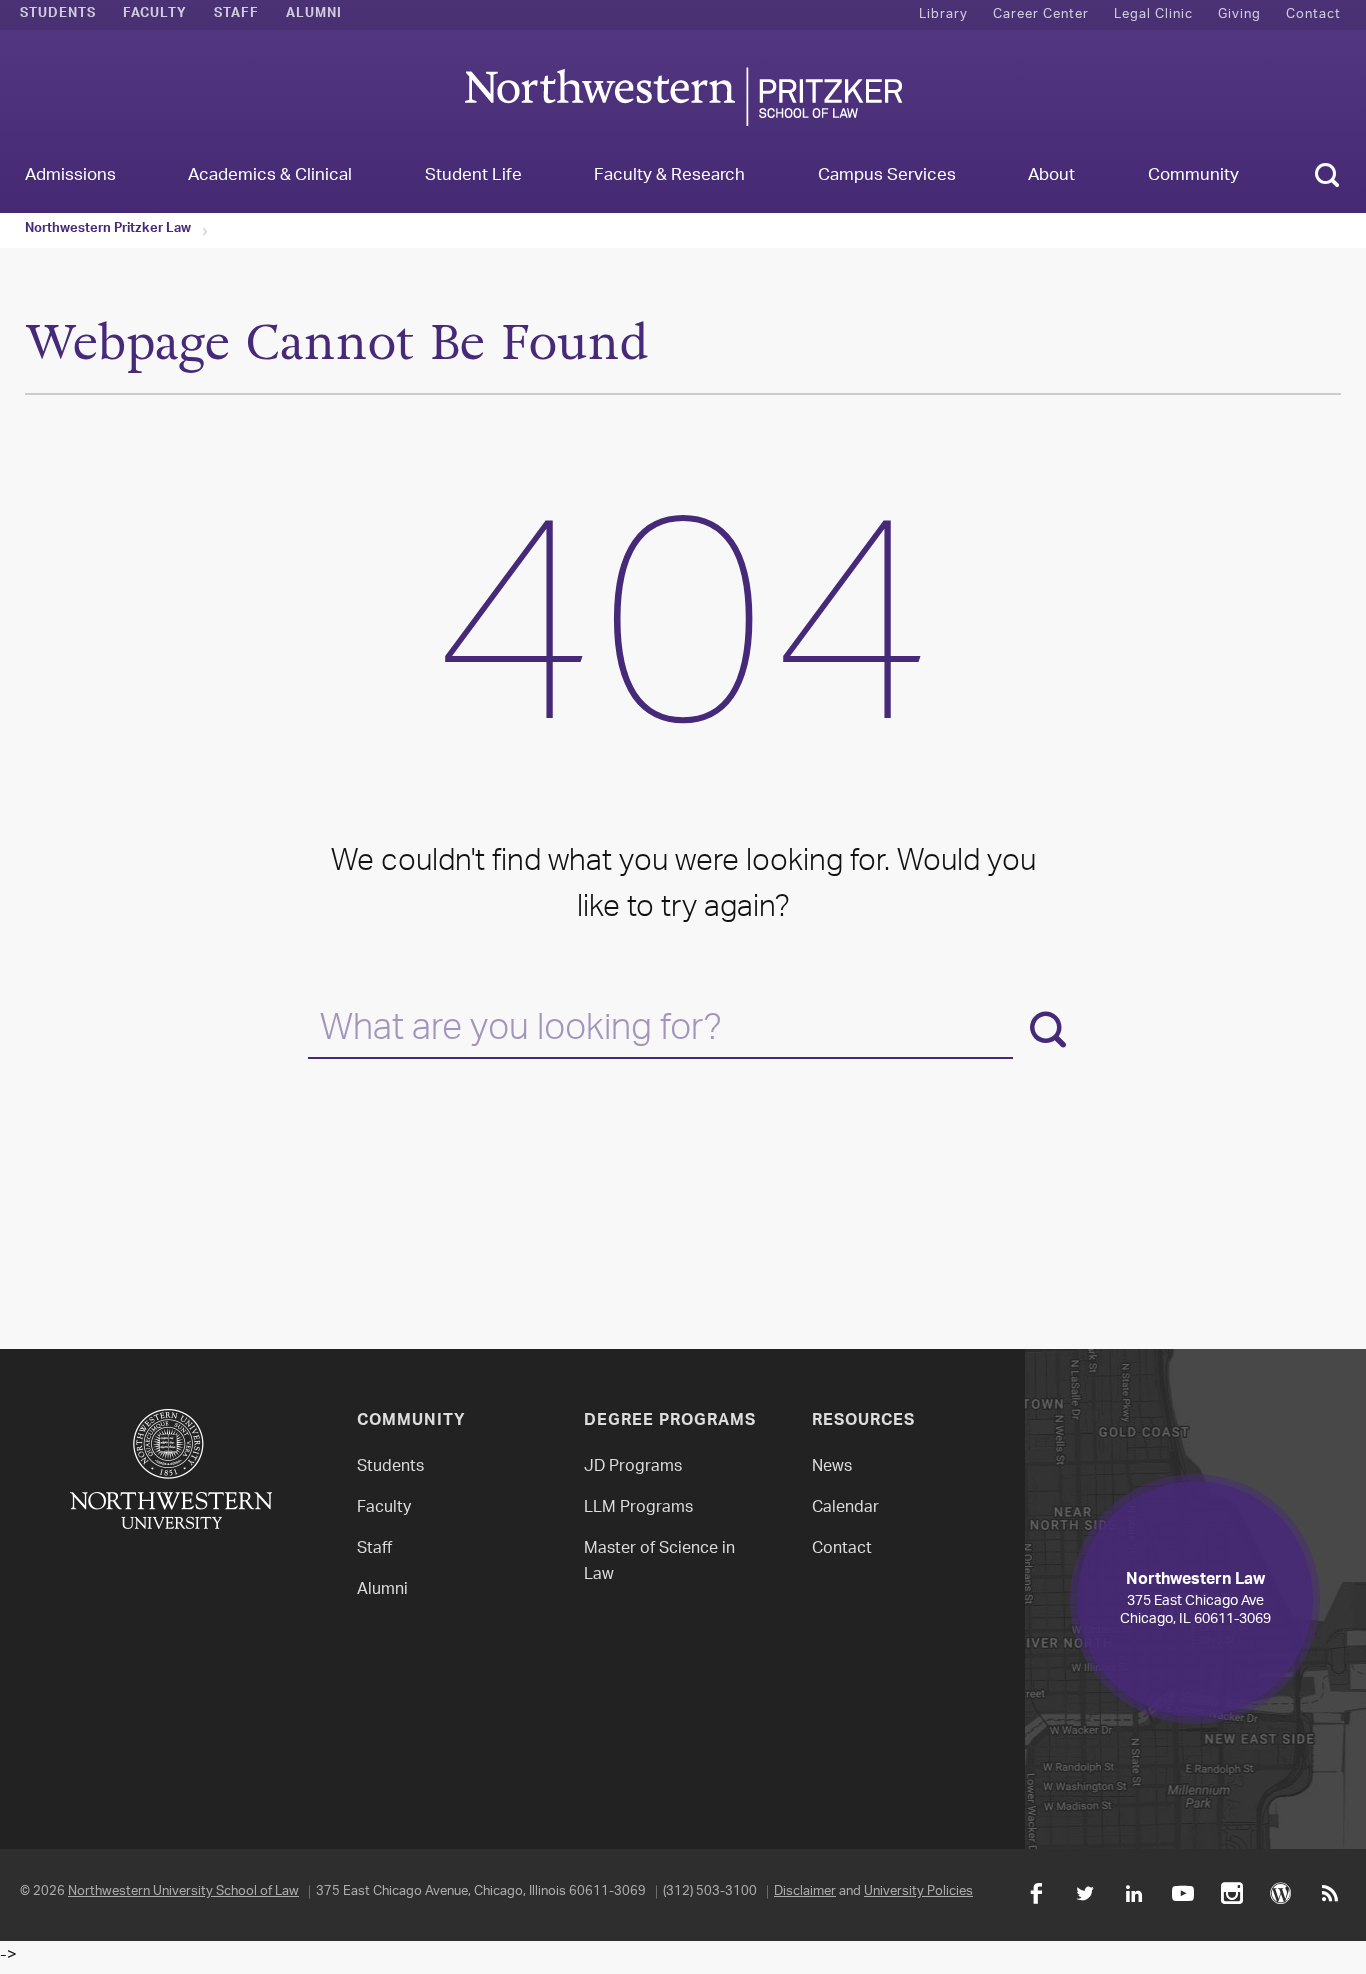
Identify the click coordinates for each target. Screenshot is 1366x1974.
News (832, 1467)
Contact (1313, 14)
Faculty (155, 15)
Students (58, 15)
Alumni (314, 15)
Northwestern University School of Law (183, 1891)
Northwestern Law (683, 96)
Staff (236, 15)
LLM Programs (638, 1508)
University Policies (918, 1891)
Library (943, 14)
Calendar (845, 1508)
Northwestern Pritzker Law (108, 230)
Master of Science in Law (659, 1562)
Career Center (1041, 14)
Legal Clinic (1153, 14)
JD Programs (633, 1467)
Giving (1239, 14)
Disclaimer (805, 1891)
